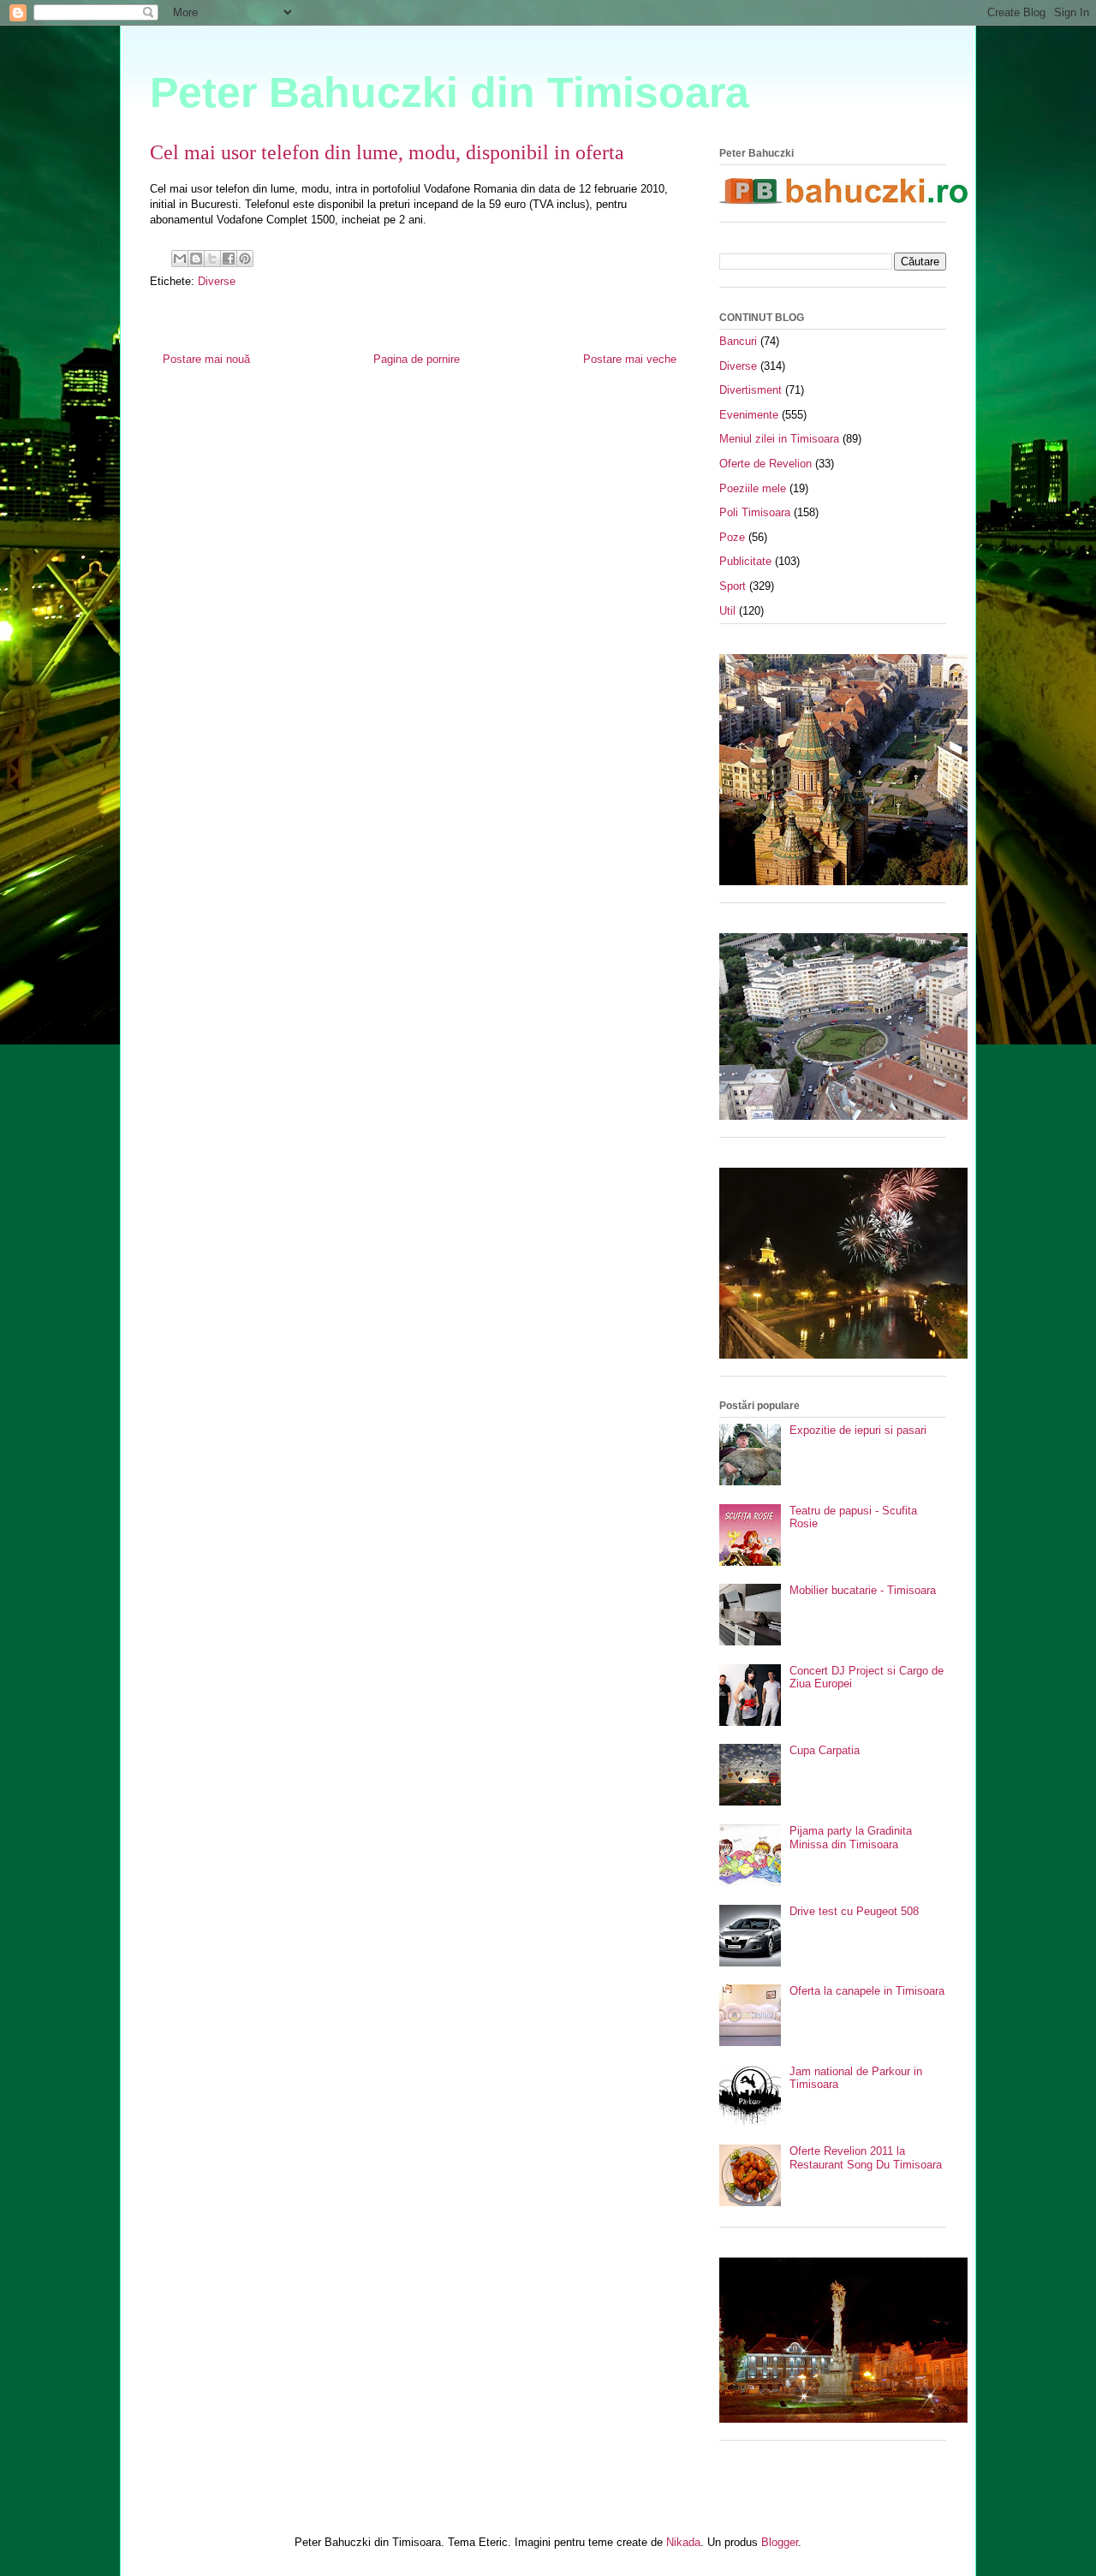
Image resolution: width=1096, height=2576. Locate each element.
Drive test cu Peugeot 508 (854, 1911)
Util (727, 611)
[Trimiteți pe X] (212, 259)
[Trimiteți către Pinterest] (245, 259)
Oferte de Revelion (765, 464)
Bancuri (738, 341)
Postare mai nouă (206, 359)
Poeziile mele (753, 488)
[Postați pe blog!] (196, 259)
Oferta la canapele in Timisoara (867, 1991)
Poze (732, 537)
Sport (733, 586)
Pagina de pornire (417, 359)
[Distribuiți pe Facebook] (229, 259)
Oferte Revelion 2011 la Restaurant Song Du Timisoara (866, 2158)
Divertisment (751, 390)
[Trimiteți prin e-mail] (180, 259)
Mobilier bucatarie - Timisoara (863, 1590)
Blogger (780, 2542)
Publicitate (745, 561)
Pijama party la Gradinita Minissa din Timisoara (851, 1838)
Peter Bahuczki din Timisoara (450, 92)
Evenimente (749, 415)
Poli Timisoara (755, 512)
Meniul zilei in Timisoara (779, 439)
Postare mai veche (630, 359)
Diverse (217, 281)
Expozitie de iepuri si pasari (858, 1430)
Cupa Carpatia (825, 1750)
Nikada (683, 2542)
